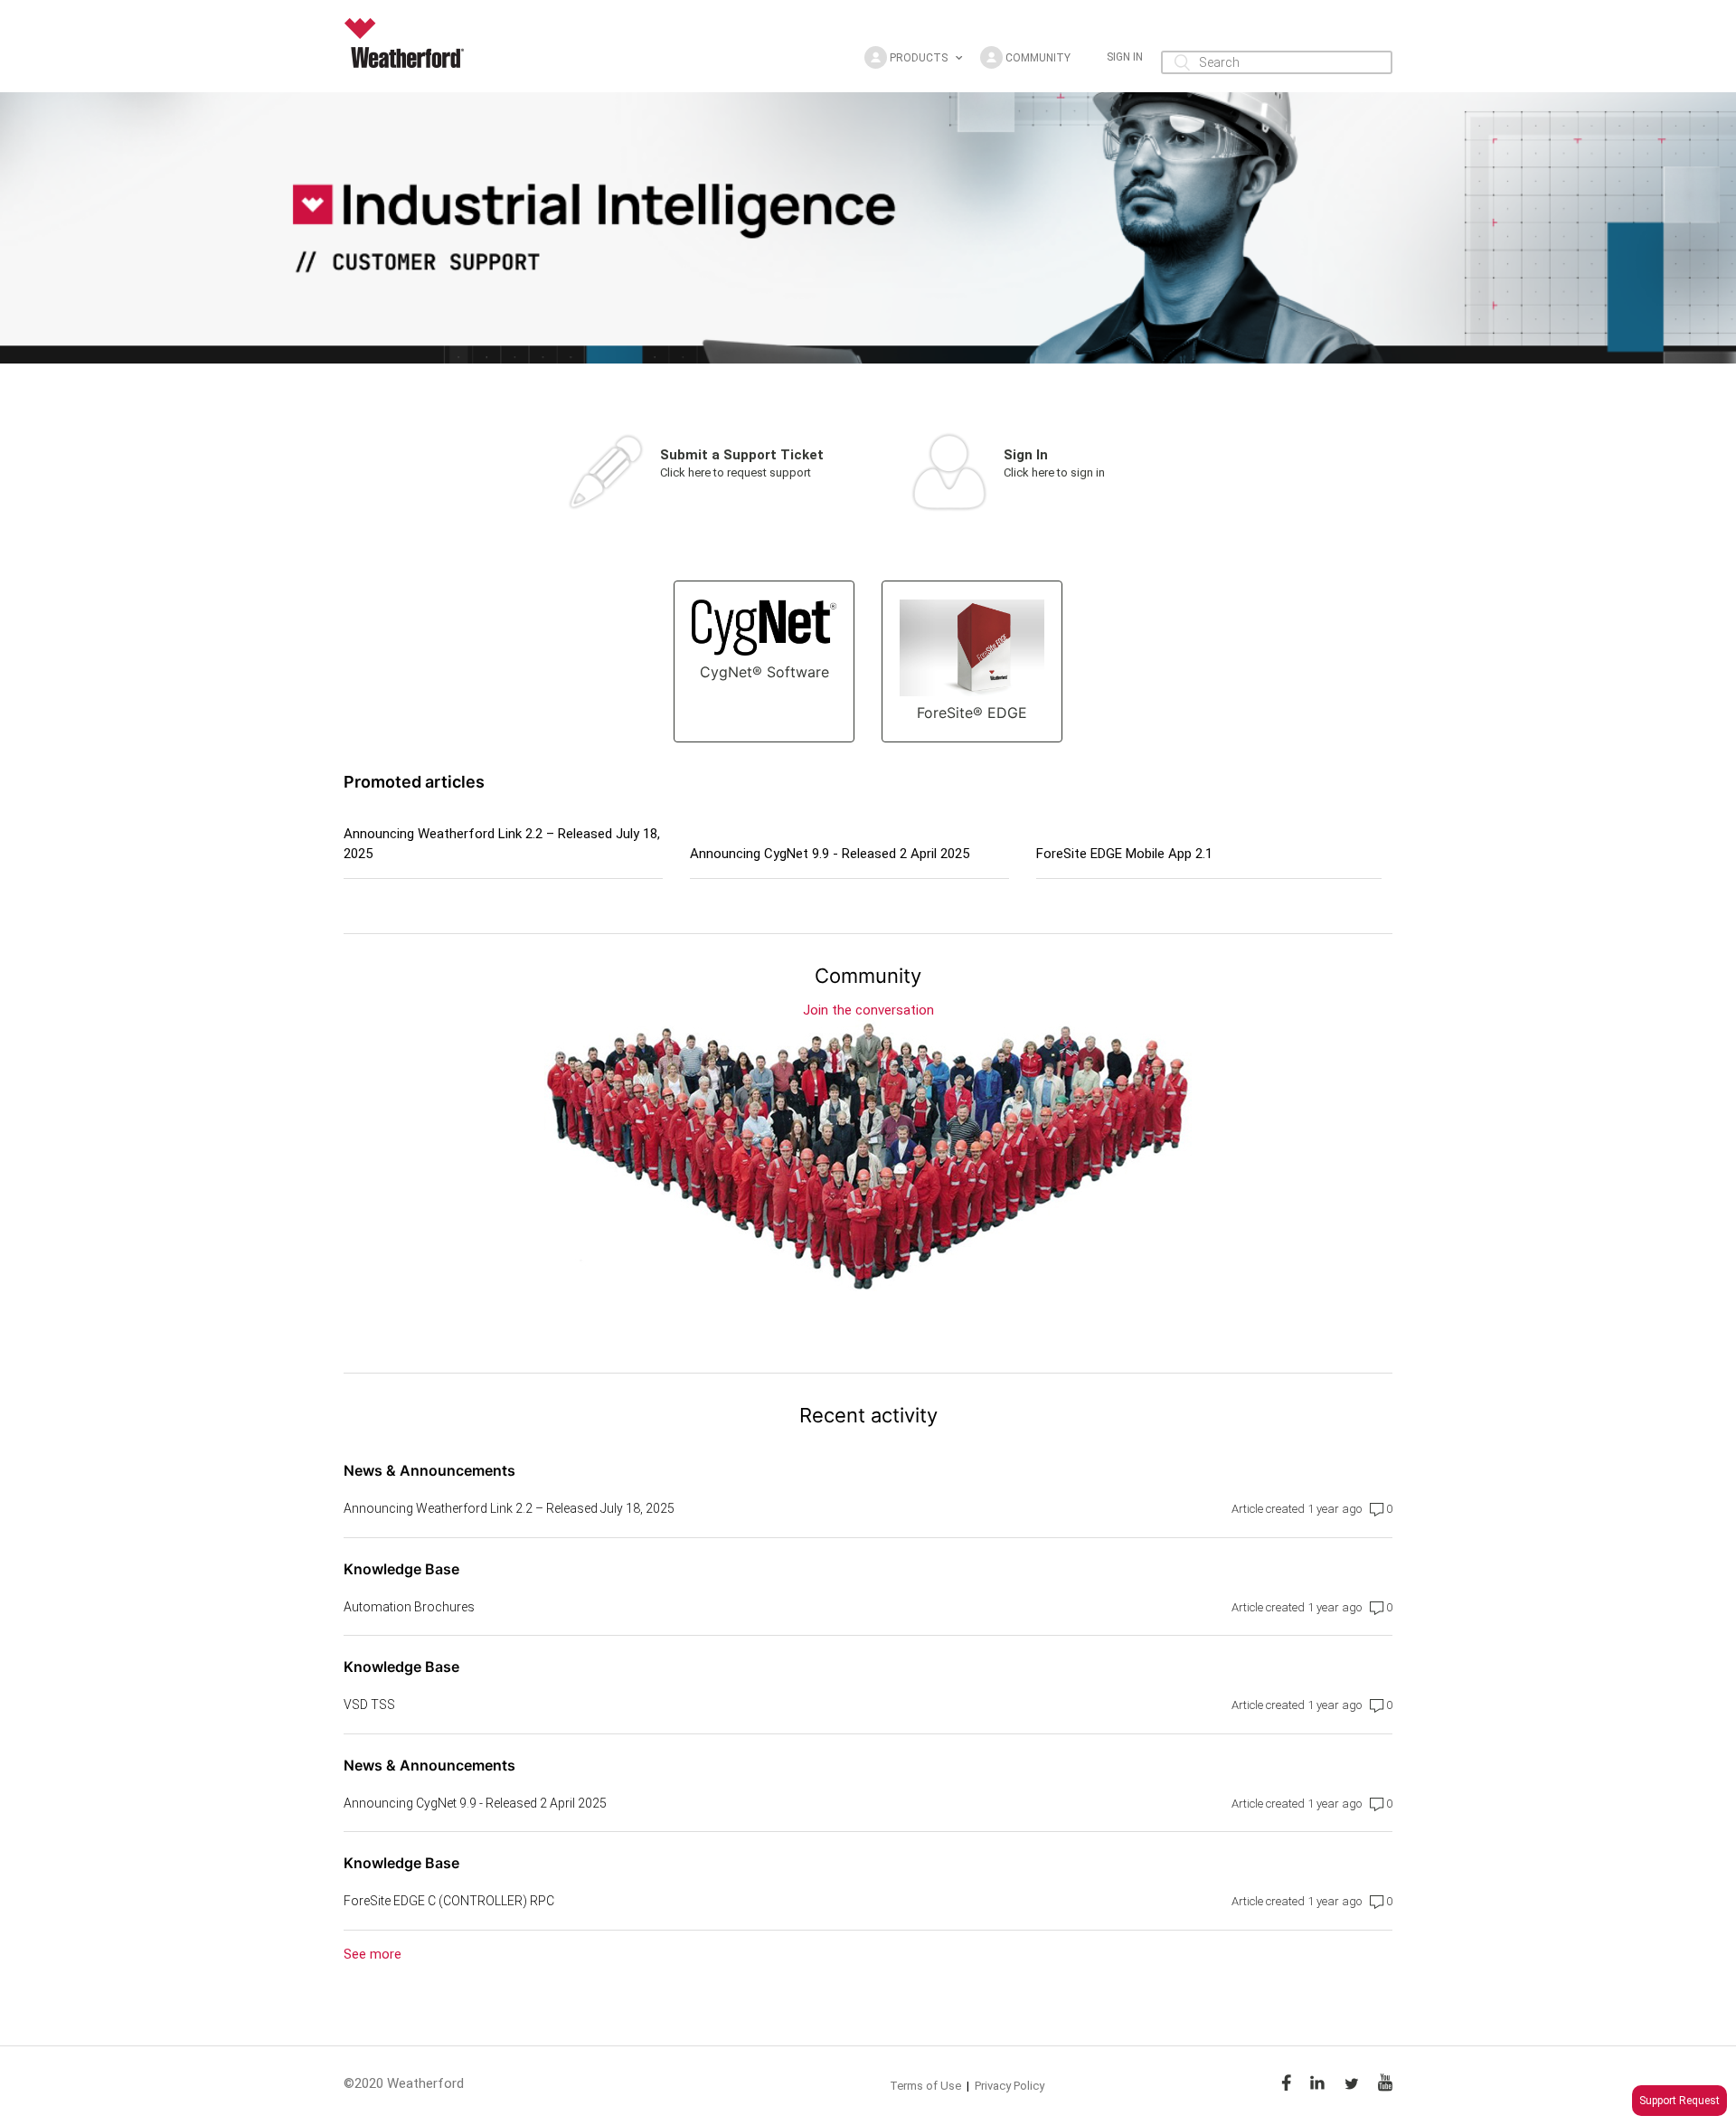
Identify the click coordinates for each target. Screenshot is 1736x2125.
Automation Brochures (409, 1607)
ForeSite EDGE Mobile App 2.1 (1124, 854)
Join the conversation (868, 1010)
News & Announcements (429, 1470)
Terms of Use (925, 2086)
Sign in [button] (1125, 57)
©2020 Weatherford (404, 2083)
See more (373, 1954)
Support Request (1679, 2101)
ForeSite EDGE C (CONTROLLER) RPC (449, 1901)
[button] (913, 57)
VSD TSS (369, 1705)
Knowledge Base (401, 1569)
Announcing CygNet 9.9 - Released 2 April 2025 (830, 854)
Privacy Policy (1010, 2086)
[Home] (409, 63)
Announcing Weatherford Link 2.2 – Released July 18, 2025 (502, 844)
